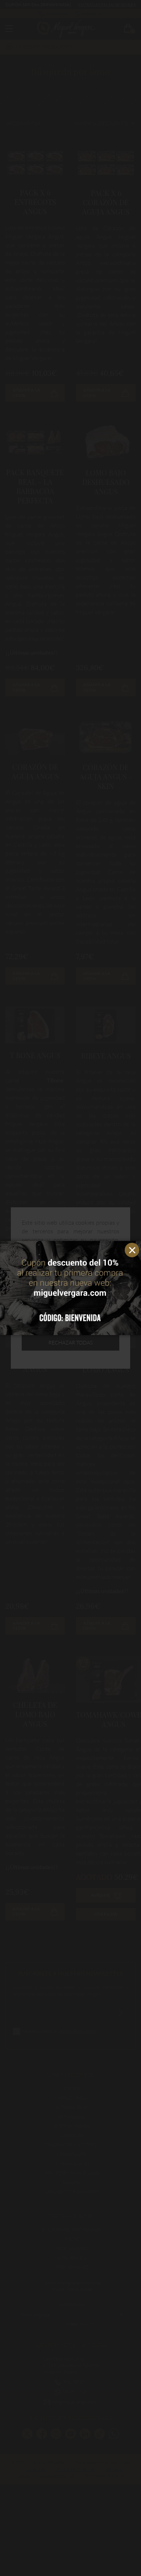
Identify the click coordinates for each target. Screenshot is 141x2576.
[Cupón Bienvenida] (70, 1288)
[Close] (134, 1248)
